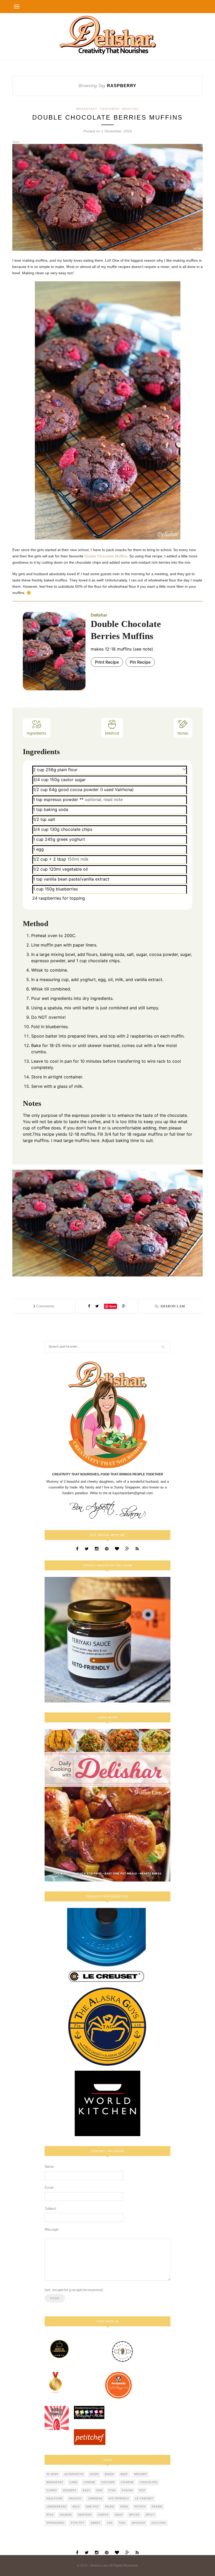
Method (112, 733)
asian (94, 2474)
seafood (85, 2515)
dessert (70, 2490)
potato (140, 2507)
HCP (142, 2490)
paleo (110, 2507)
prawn (157, 2507)
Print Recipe (107, 662)
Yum (16, 142)
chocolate (149, 2482)
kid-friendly (119, 2499)
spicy (150, 2515)
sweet (96, 2523)
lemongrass (57, 2507)
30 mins (52, 2474)
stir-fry (78, 2523)
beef (124, 2474)
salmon (66, 2515)
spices (134, 2515)
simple (103, 2515)
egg (100, 2490)
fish (112, 2490)
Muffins (130, 109)
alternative (74, 2474)
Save (113, 1306)
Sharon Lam (173, 1306)
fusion (127, 2490)
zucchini (159, 2523)
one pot (92, 2507)
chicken (108, 2482)
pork (124, 2507)
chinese (127, 2482)
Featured (110, 109)
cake (74, 2482)
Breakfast (87, 109)
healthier (55, 2499)
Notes (183, 733)
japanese (95, 2499)
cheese (89, 2482)
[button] (184, 769)
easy (87, 2490)
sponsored (56, 2523)
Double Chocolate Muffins (106, 556)
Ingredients (37, 733)
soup (119, 2515)
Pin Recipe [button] (140, 662)
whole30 (139, 2523)
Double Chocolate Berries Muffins (107, 117)
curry (52, 2490)
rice (50, 2515)
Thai (122, 2523)
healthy (75, 2499)
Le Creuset (144, 2499)
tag (110, 2523)
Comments (44, 1306)
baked (110, 2474)
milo (76, 2507)
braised (141, 2474)
